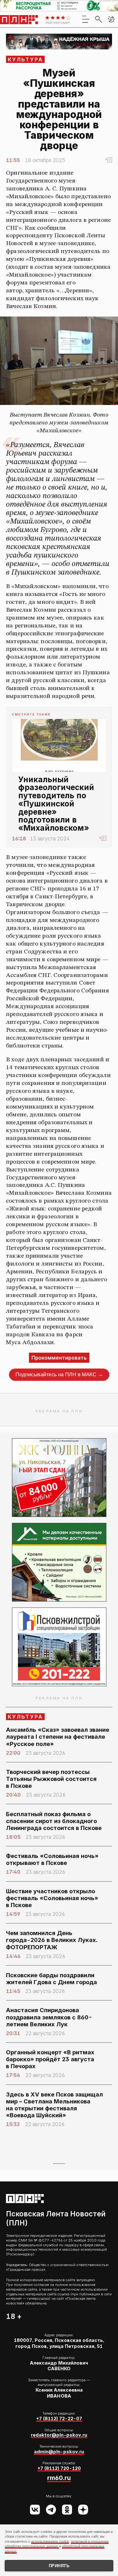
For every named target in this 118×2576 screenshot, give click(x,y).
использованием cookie (50, 2541)
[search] (98, 19)
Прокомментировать (59, 1358)
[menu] (86, 19)
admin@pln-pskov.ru (59, 2452)
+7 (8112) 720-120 (59, 2468)
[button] (111, 19)
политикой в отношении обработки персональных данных (57, 2544)
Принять (59, 2566)
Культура (26, 59)
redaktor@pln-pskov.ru (59, 2435)
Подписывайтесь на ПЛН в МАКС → (59, 1375)
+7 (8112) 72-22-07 (59, 2419)
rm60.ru (59, 2478)
